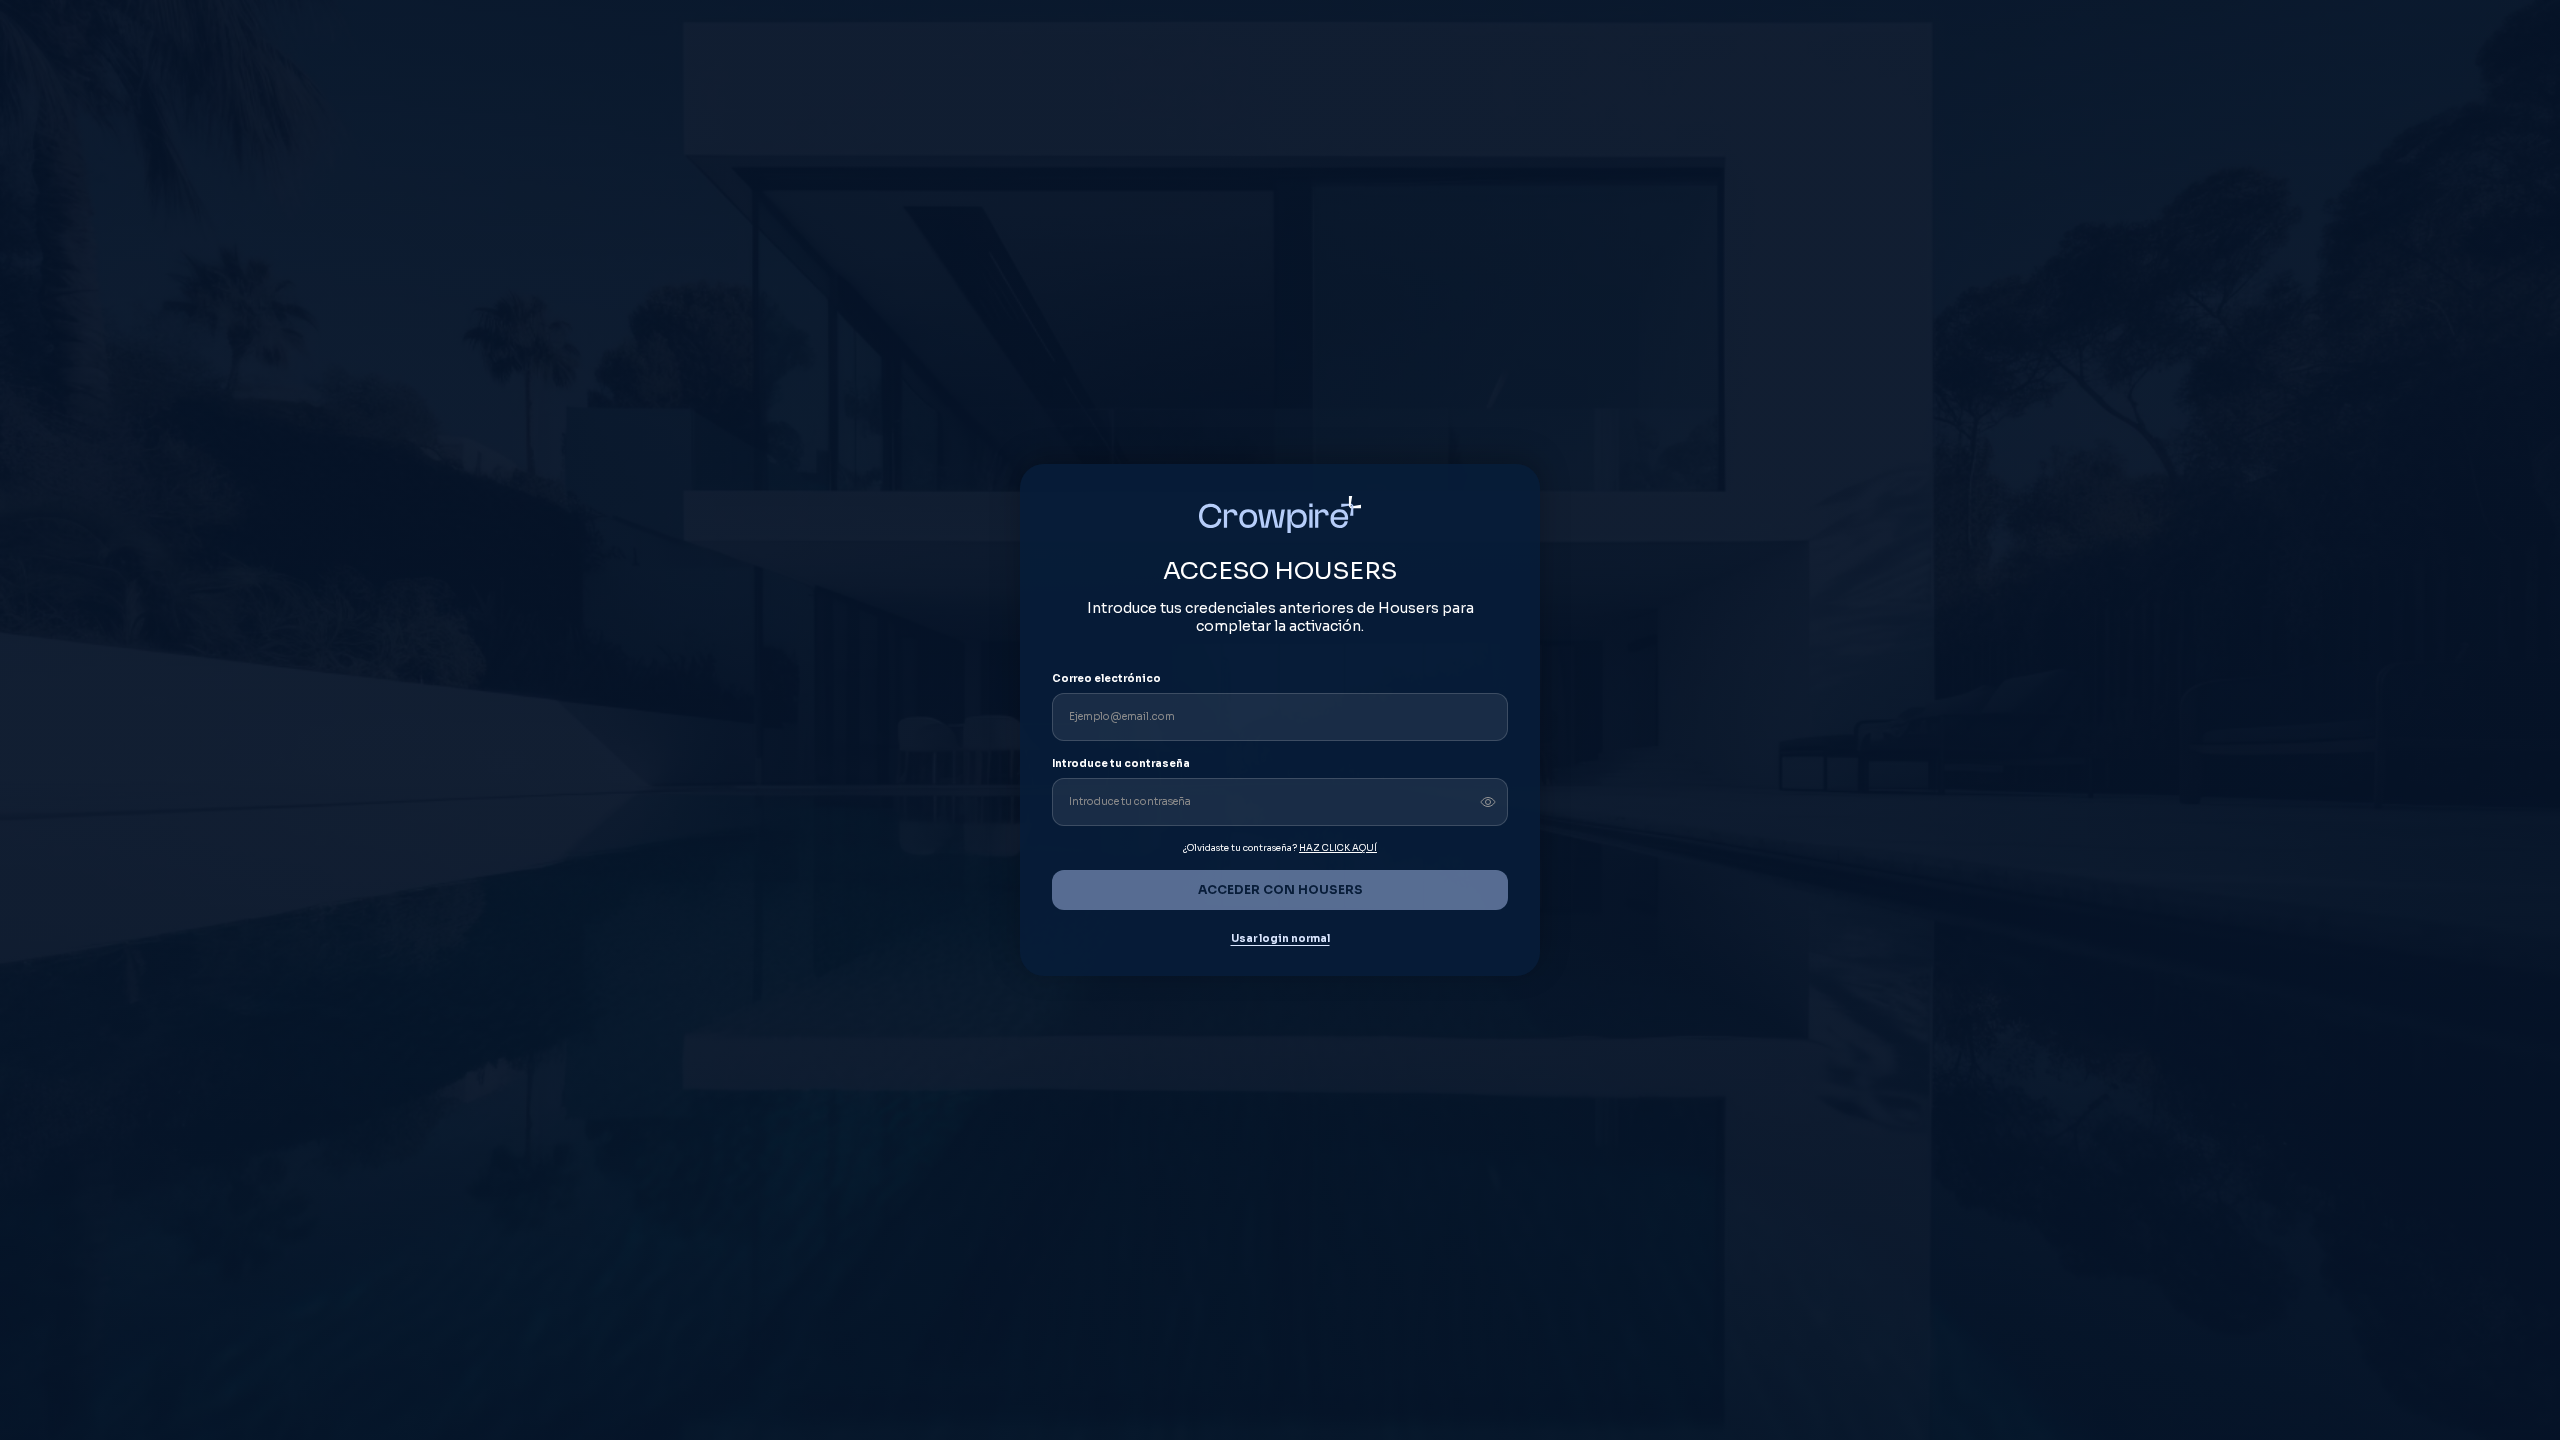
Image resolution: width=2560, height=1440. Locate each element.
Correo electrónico (1106, 678)
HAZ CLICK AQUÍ (1338, 848)
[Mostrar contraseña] (1488, 802)
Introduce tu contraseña (1121, 763)
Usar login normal (1280, 939)
